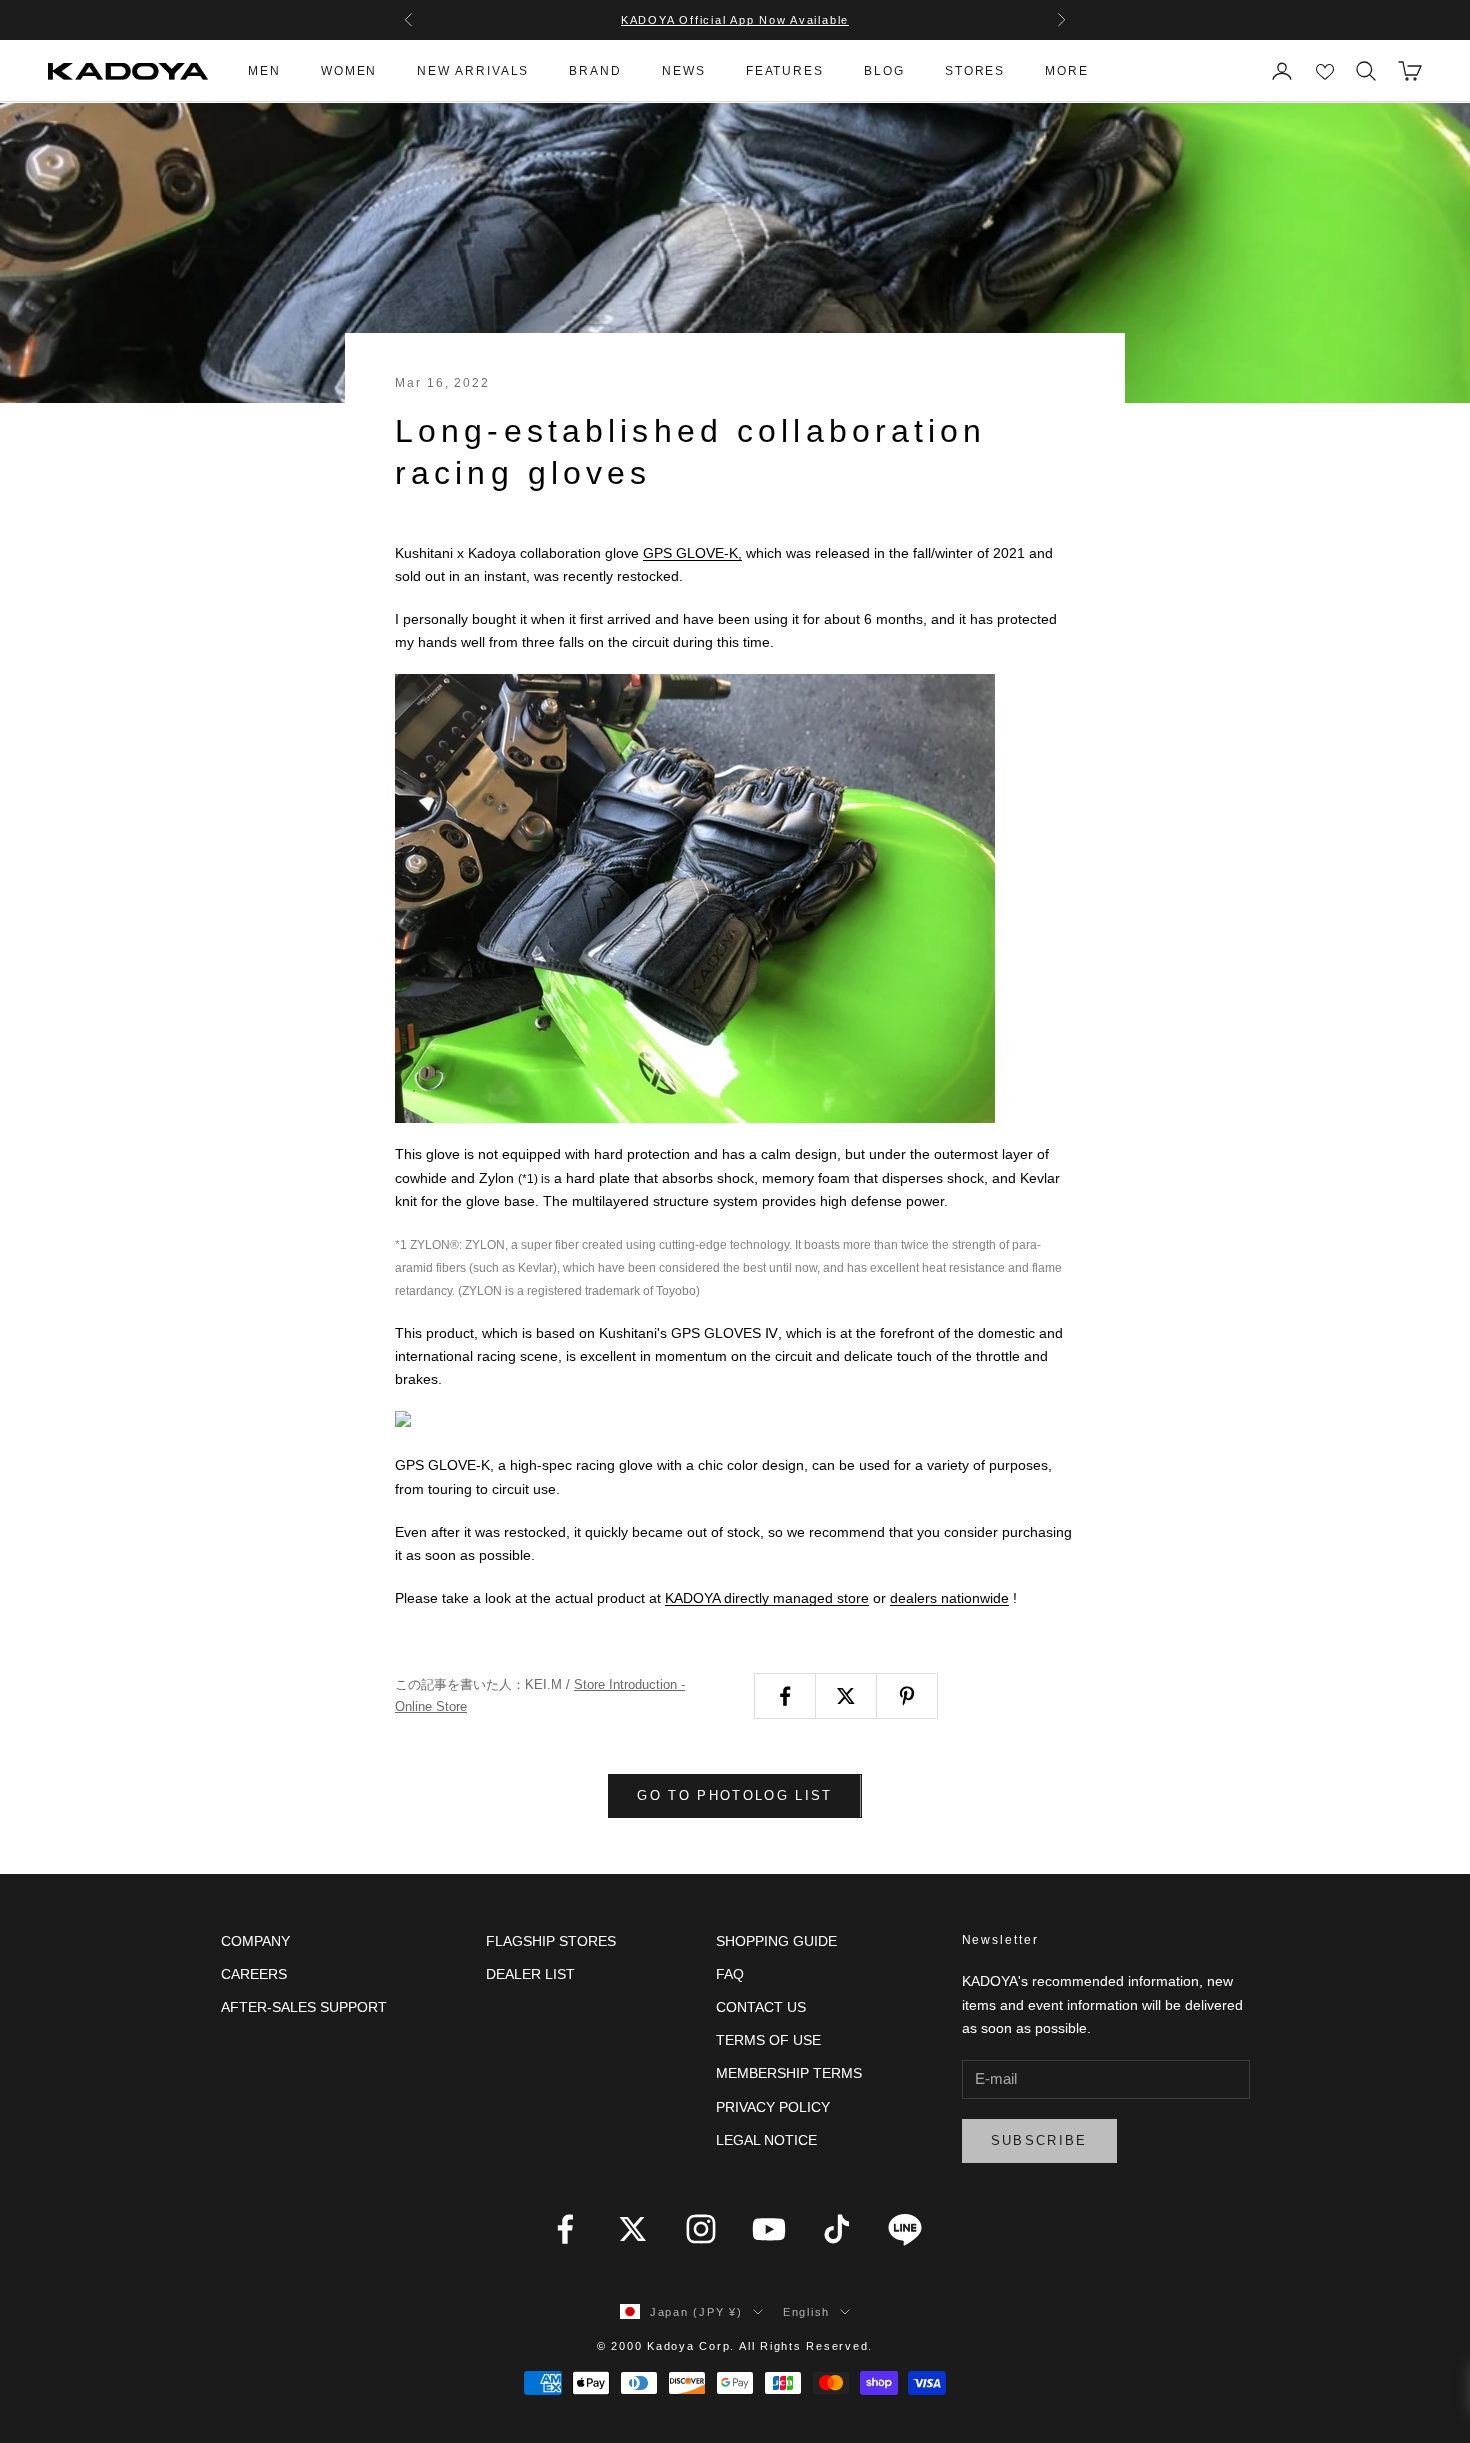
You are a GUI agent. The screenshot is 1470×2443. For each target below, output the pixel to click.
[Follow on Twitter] (633, 2229)
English (806, 2312)
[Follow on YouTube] (769, 2229)
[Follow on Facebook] (565, 2229)
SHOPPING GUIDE (776, 1941)
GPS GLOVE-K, (692, 553)
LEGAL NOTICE (766, 2140)
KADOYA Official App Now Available (735, 20)
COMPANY (255, 1941)
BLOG (884, 71)
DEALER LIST (530, 1974)
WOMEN (349, 71)
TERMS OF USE (768, 2040)
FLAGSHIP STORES (551, 1941)
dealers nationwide (949, 1598)
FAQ (730, 1974)
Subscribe (1039, 2140)
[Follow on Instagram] (701, 2229)
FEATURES (785, 71)
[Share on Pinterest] (907, 1696)
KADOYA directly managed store (767, 1598)
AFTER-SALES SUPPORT (304, 2007)
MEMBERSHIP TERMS (789, 2073)
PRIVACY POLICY (773, 2107)
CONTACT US (761, 2007)
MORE (1067, 71)
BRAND (595, 71)
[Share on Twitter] (846, 1696)
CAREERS (254, 1974)
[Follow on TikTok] (837, 2229)
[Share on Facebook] (785, 1696)
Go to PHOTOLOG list (734, 1795)
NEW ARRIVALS (473, 71)
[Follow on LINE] (905, 2229)
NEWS (684, 71)
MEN (264, 71)
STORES (975, 71)
